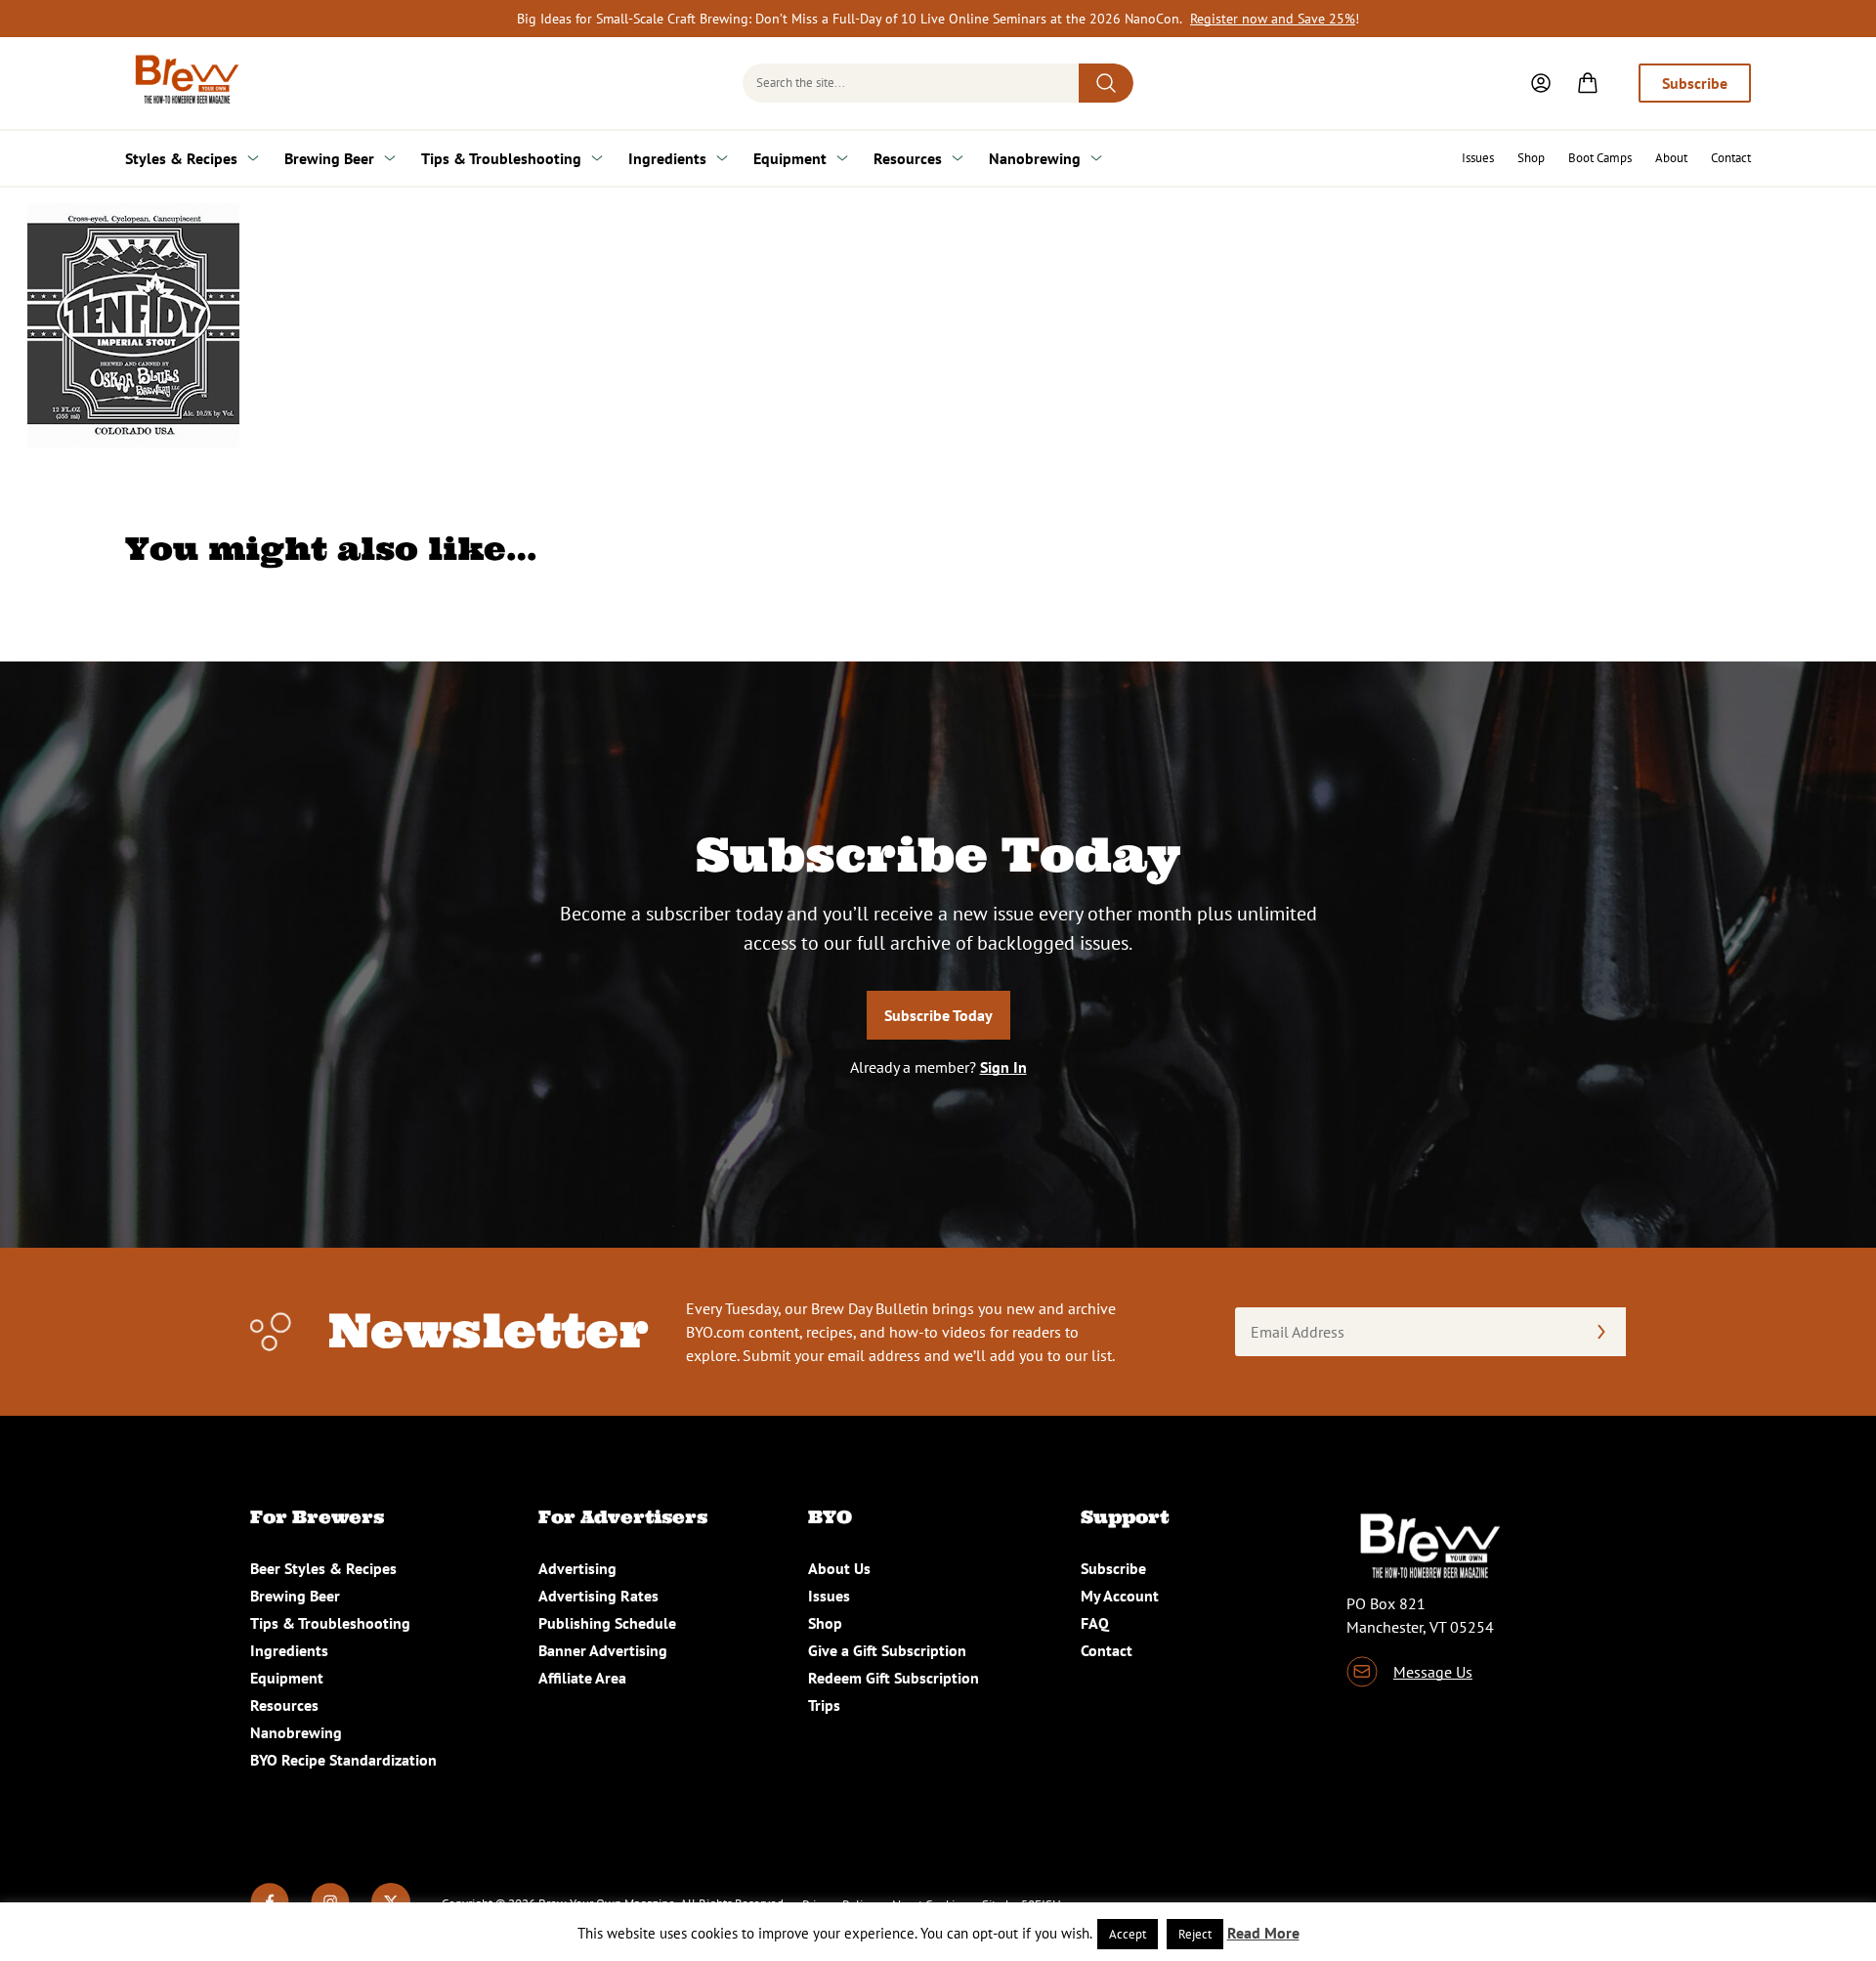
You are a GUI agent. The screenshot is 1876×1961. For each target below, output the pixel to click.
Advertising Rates (598, 1596)
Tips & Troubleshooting (501, 158)
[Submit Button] (1106, 83)
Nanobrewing (1035, 158)
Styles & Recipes (181, 158)
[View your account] (1541, 83)
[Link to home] (184, 83)
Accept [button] (1128, 1934)
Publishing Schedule (607, 1623)
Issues (1478, 158)
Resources (908, 158)
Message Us (1433, 1672)
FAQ (1095, 1623)
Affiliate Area (582, 1678)
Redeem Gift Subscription (894, 1678)
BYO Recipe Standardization (343, 1760)
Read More (1263, 1933)
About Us (839, 1568)
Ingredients (667, 158)
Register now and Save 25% (1273, 19)
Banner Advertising (603, 1650)
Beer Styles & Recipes (323, 1568)
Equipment (790, 158)
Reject (1195, 1934)
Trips (824, 1705)
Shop (1531, 158)
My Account (1120, 1596)
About (1671, 158)
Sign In (1003, 1067)
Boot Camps (1600, 158)
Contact (1731, 158)
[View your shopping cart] (1588, 83)
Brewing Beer (329, 158)
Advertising (577, 1568)
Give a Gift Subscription (887, 1650)
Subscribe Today (938, 1015)
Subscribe (1695, 83)
